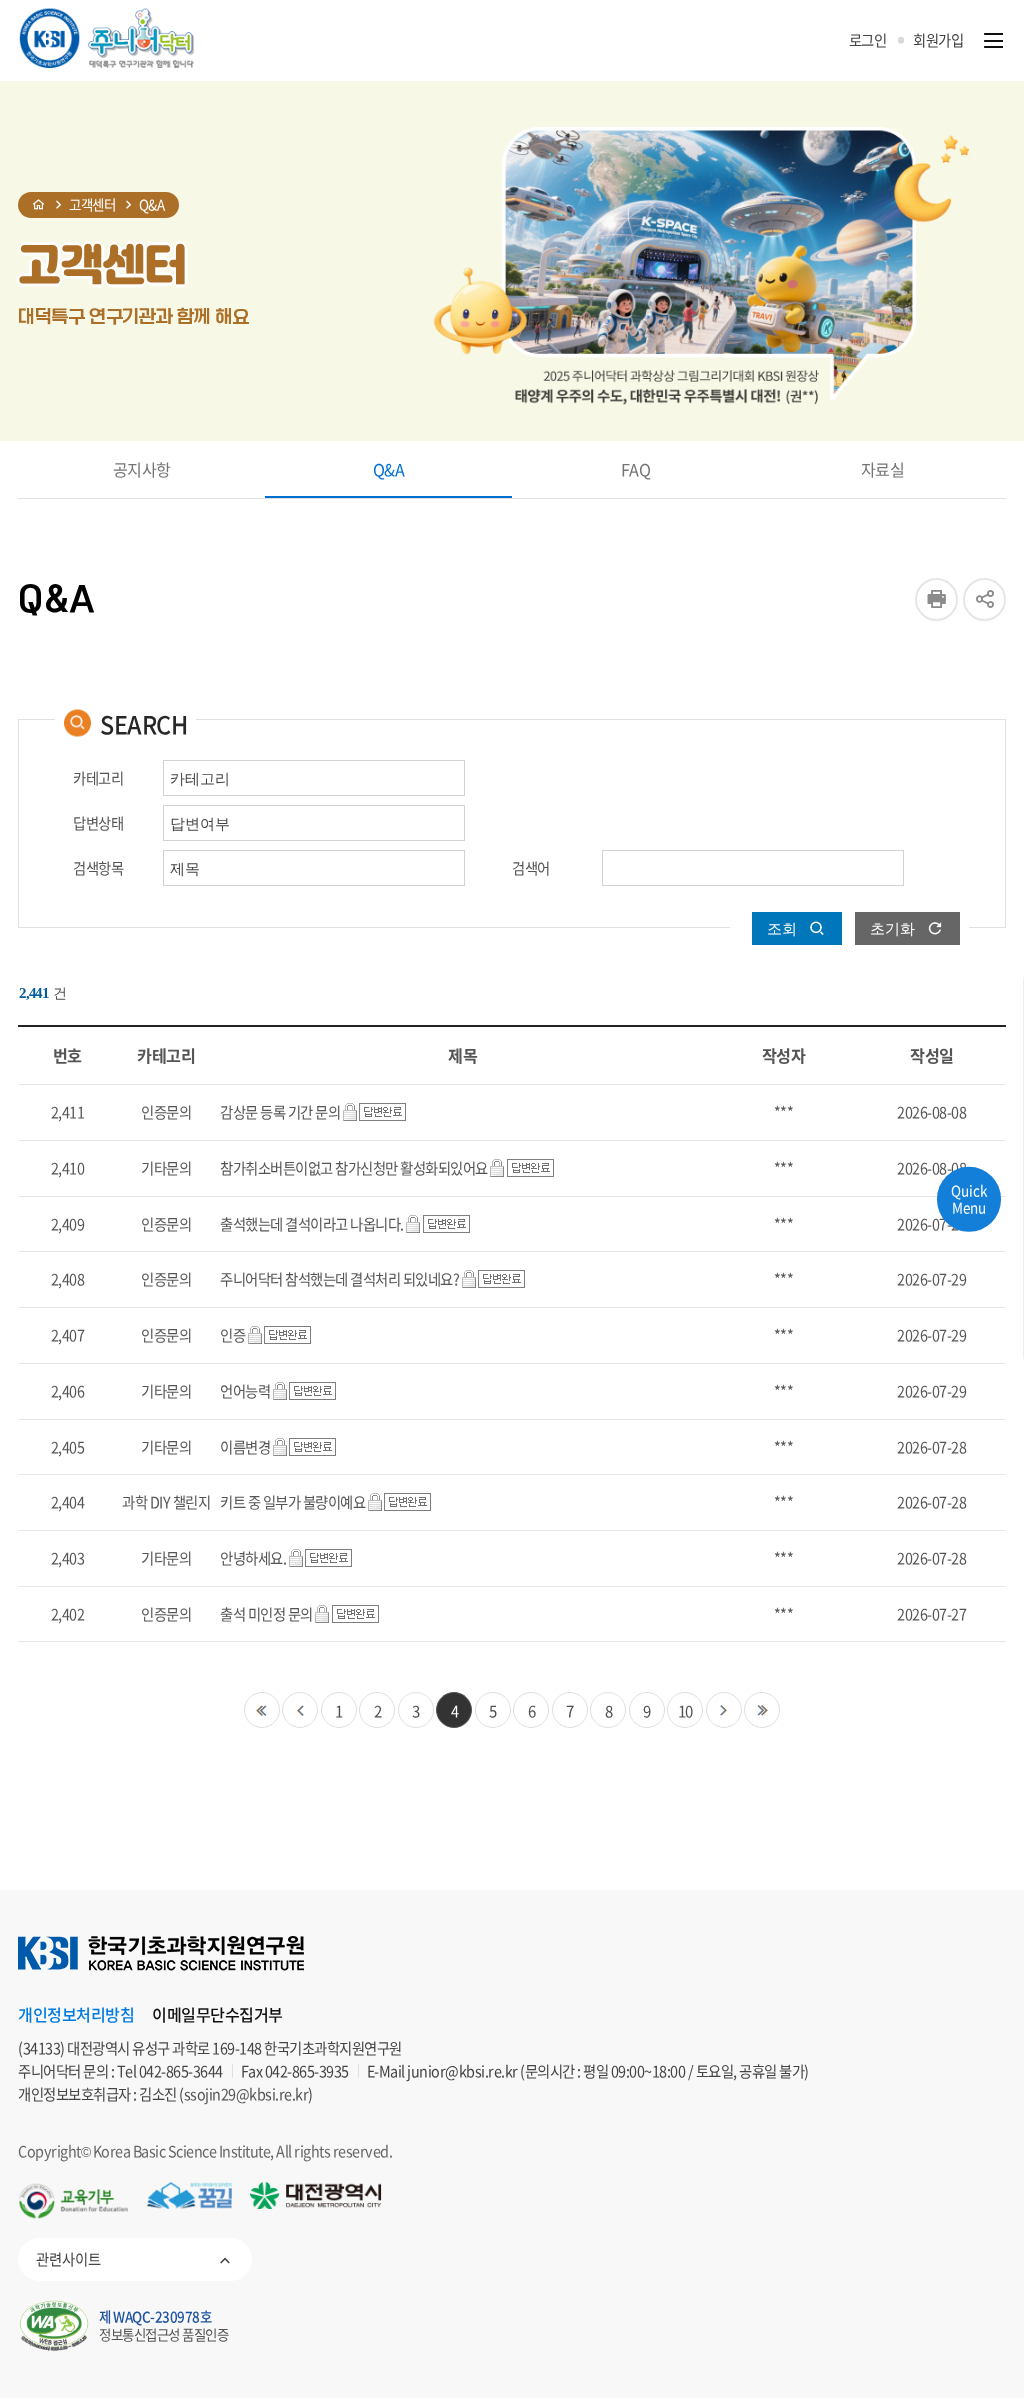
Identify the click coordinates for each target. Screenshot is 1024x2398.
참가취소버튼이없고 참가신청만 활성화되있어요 (354, 1168)
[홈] (39, 204)
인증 (232, 1335)
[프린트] (936, 599)
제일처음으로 (262, 1710)
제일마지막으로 (762, 1710)
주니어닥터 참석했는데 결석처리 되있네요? (339, 1279)
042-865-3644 (181, 2071)
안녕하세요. (253, 1558)
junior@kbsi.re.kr (462, 2071)
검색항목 (98, 868)
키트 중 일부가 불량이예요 (292, 1502)
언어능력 (245, 1391)
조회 (782, 928)
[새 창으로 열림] (73, 2201)
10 (685, 1711)
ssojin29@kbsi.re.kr (246, 2094)
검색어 (531, 868)
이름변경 (245, 1447)
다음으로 (724, 1710)
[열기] (993, 40)
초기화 (892, 928)
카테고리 (98, 778)
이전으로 (300, 1710)
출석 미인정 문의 (266, 1614)
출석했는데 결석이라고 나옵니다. (312, 1224)
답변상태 (98, 823)
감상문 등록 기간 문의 (280, 1112)
